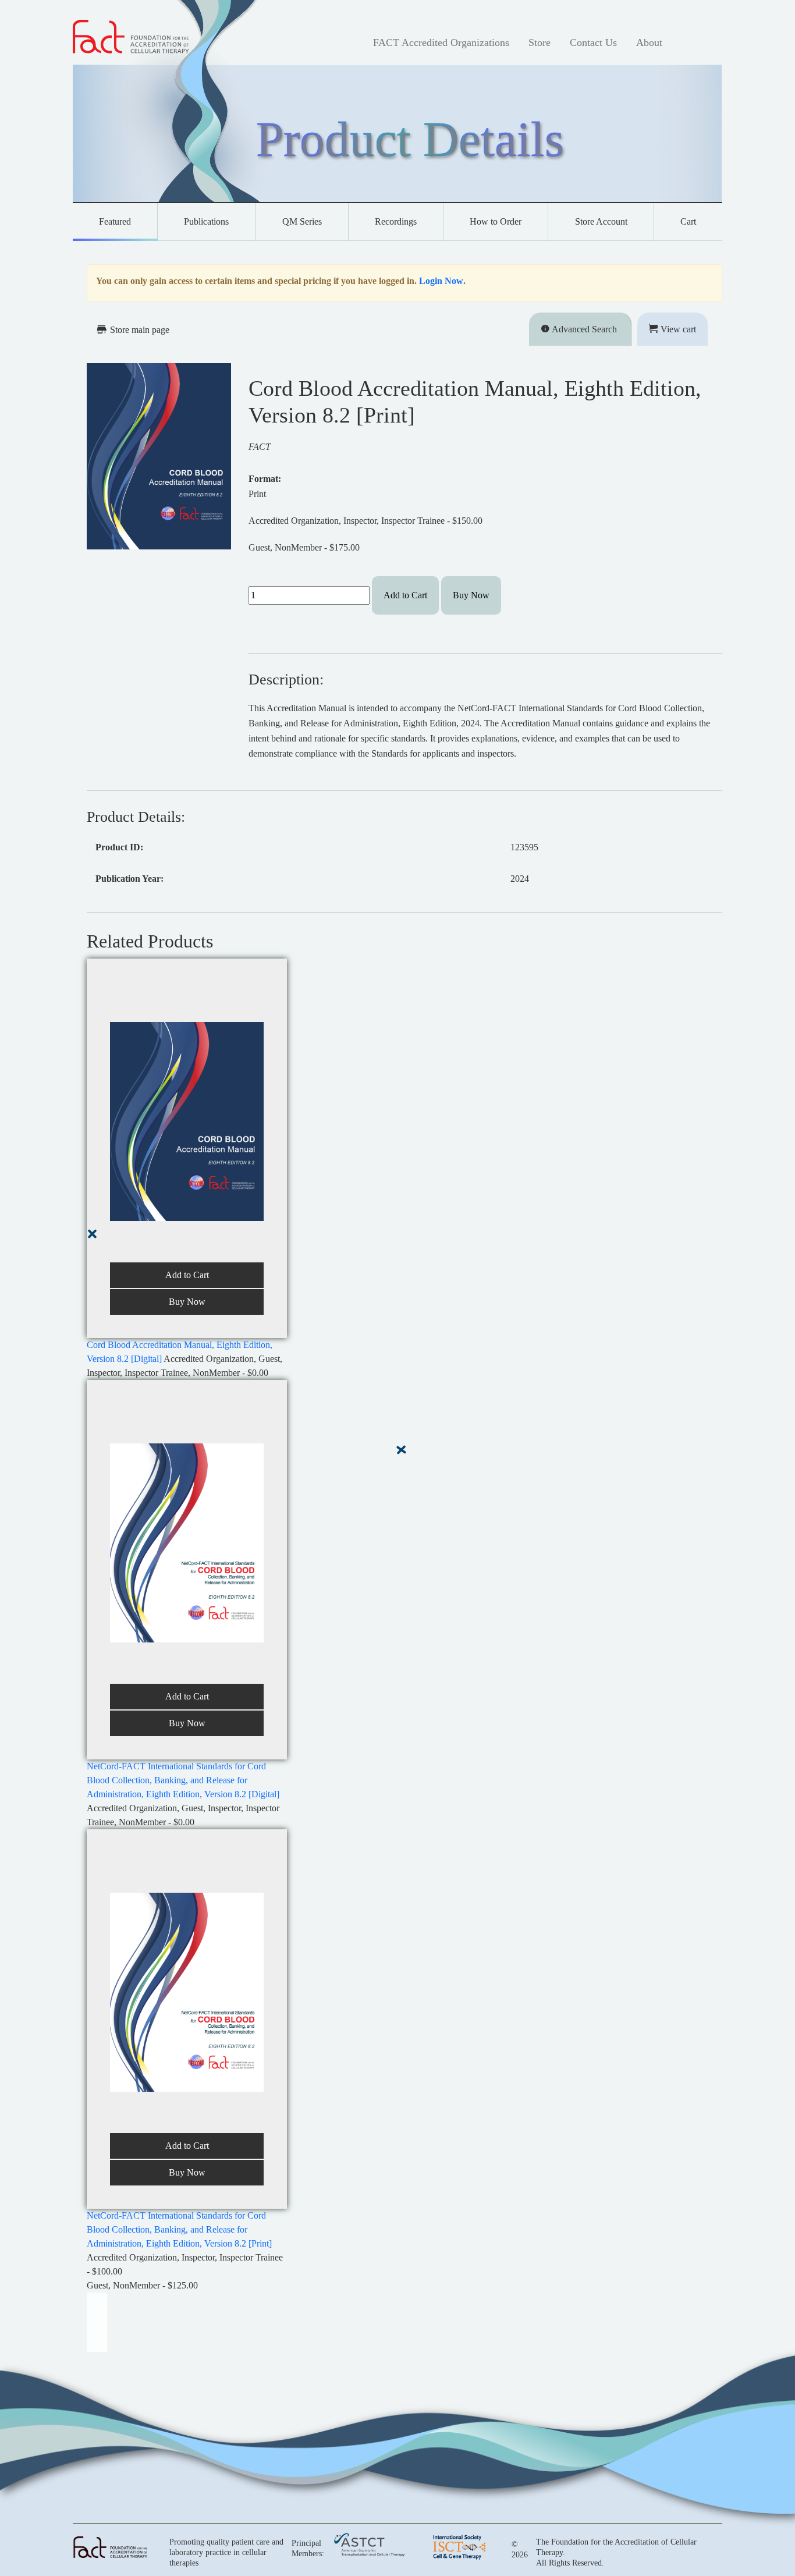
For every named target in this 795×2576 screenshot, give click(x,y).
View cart (677, 329)
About (649, 42)
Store (540, 42)
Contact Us (593, 42)
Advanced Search (583, 329)
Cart (688, 221)
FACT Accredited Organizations (441, 42)
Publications (206, 221)
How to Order (496, 221)
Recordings (396, 221)
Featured (115, 221)
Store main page (139, 330)
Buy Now (471, 595)
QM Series (302, 221)
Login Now (441, 281)
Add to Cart (405, 595)
